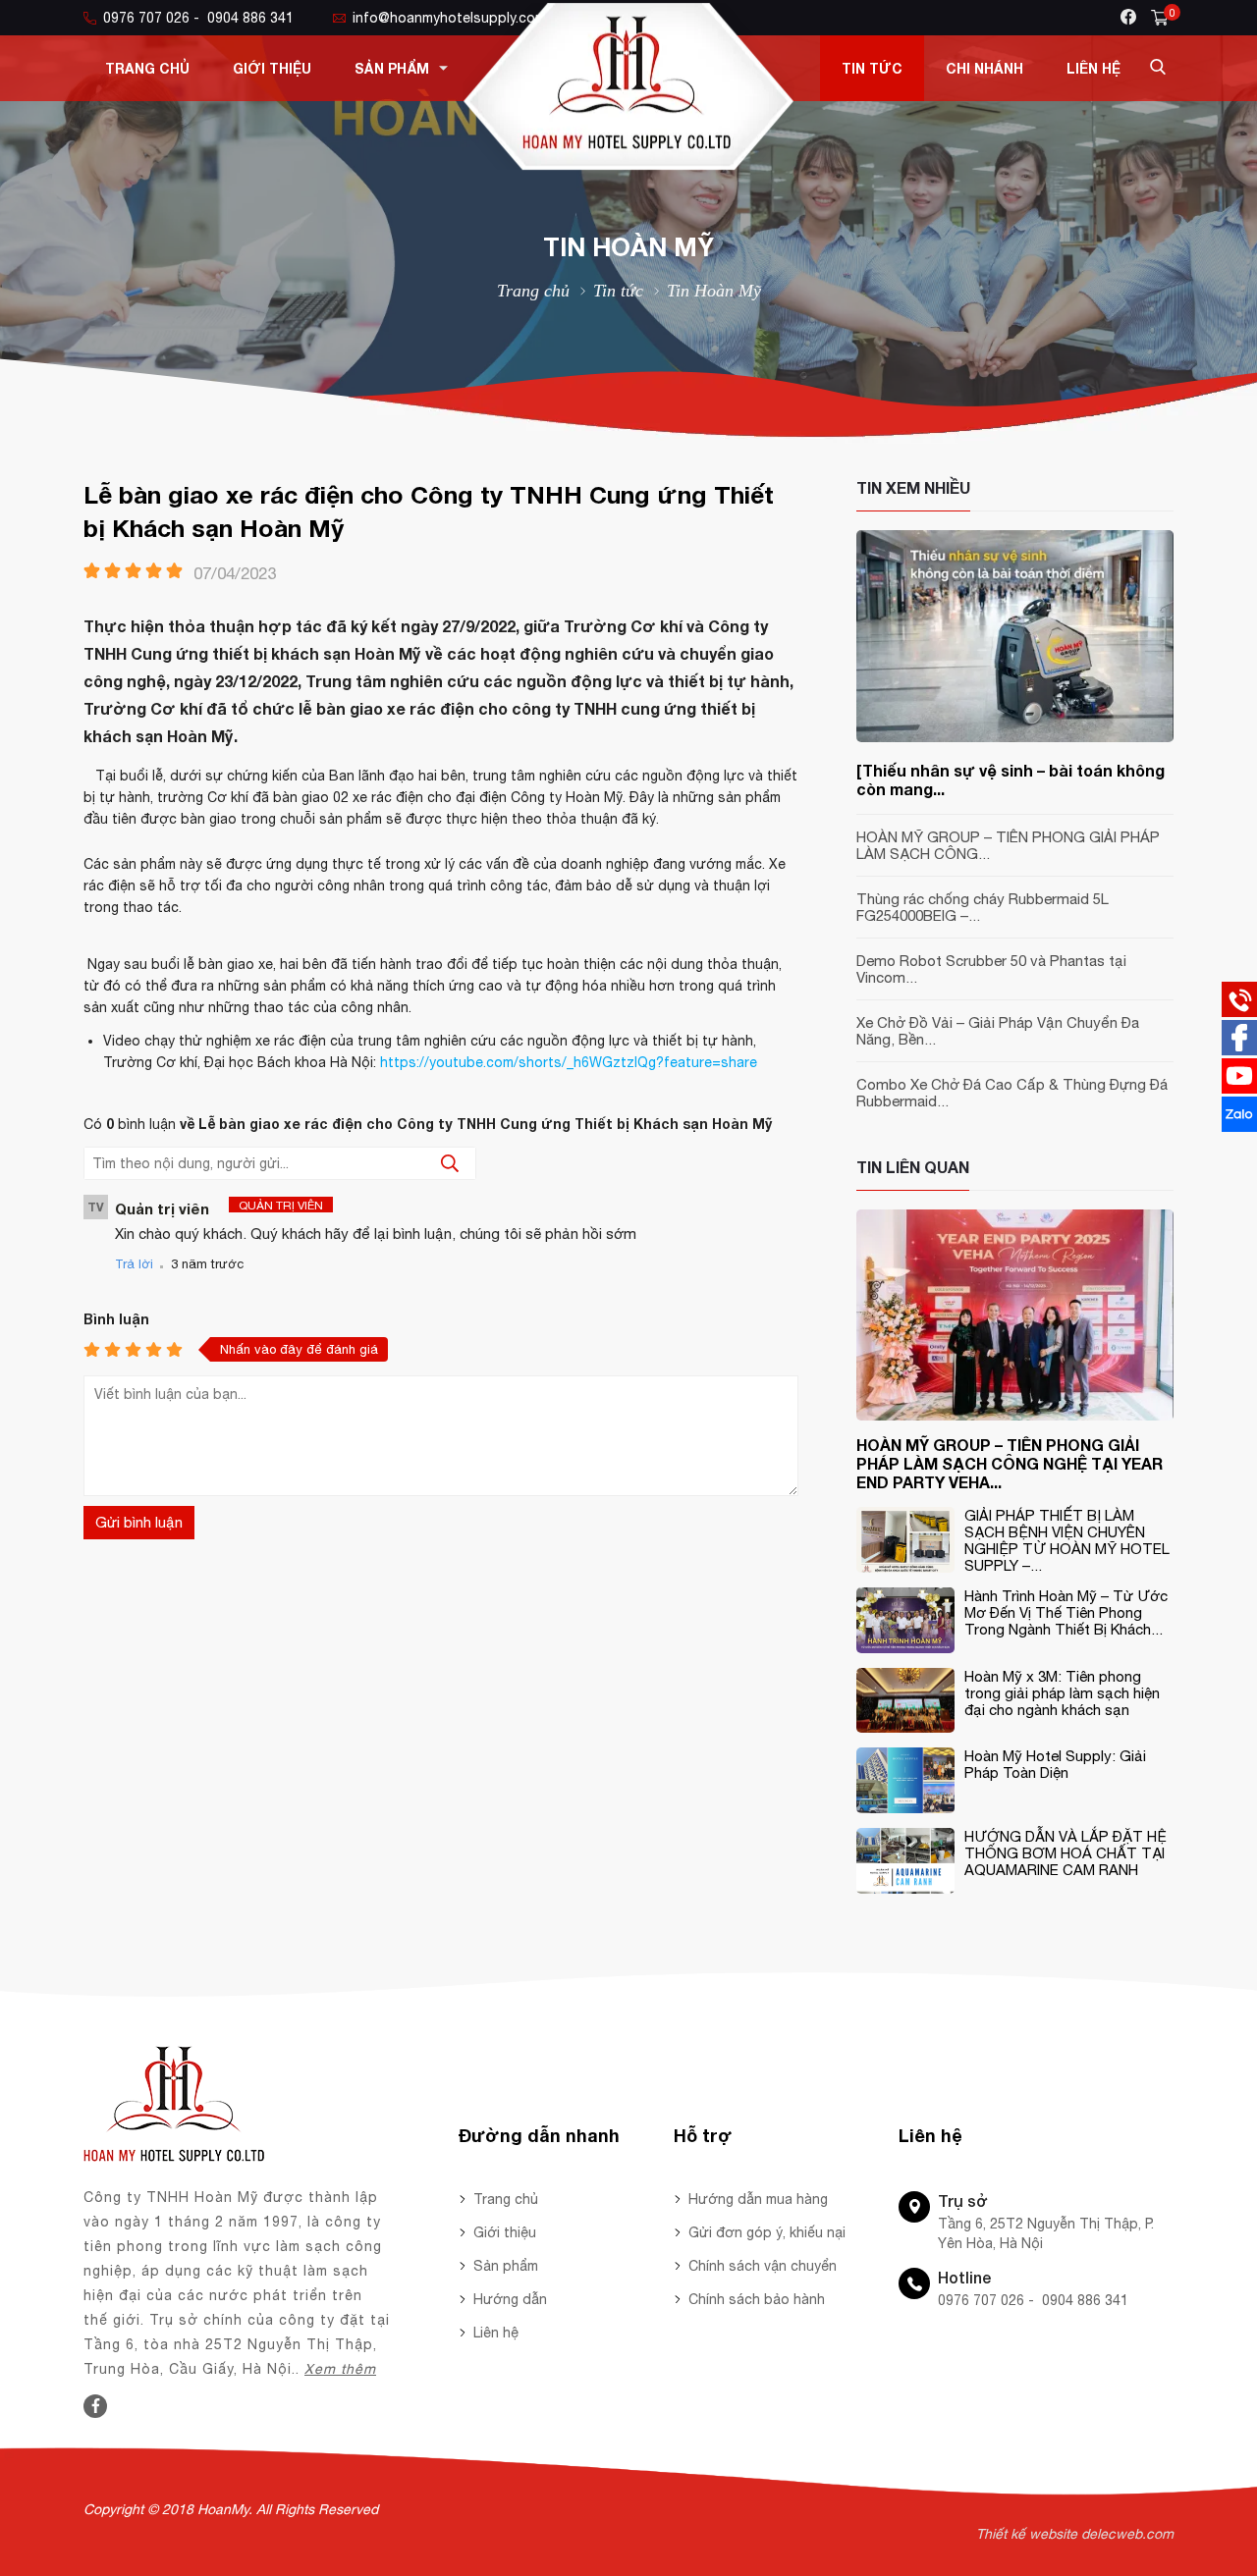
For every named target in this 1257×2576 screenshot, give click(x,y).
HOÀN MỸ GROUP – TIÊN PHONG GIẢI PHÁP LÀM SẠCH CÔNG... (1008, 845)
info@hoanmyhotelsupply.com (449, 18)
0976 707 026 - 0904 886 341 (198, 18)
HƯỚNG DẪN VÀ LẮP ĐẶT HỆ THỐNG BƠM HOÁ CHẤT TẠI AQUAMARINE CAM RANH (1066, 1853)
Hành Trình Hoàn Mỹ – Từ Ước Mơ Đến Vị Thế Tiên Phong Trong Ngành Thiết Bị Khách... (1066, 1612)
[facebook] (1128, 17)
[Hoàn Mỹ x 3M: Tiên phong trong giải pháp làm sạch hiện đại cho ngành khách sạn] (905, 1728)
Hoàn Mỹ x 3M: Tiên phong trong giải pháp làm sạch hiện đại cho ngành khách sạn (1062, 1693)
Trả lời (134, 1264)
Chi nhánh (984, 68)
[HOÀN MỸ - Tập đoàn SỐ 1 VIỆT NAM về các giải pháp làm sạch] (628, 165)
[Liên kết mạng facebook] (1239, 1050)
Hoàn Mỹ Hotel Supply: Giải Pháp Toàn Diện (1055, 1764)
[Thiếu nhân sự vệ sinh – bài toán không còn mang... (1011, 779)
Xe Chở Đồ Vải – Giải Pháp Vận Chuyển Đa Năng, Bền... (998, 1031)
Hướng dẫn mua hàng (758, 2199)
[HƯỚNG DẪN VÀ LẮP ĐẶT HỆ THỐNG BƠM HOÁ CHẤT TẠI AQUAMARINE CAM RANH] (905, 1889)
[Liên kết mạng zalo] (1239, 1127)
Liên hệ (1093, 68)
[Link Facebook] (96, 2406)
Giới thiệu (272, 68)
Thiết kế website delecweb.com (1075, 2534)
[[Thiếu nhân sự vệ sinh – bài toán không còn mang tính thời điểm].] (1015, 737)
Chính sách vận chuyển (763, 2266)
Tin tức (872, 68)
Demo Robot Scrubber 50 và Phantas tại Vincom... (991, 969)
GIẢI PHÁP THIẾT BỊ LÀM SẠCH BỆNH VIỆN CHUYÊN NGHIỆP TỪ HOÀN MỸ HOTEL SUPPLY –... (1067, 1540)
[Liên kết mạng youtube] (1239, 1089)
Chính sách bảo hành (757, 2299)
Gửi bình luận (139, 1522)
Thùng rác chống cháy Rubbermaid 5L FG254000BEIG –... (983, 907)
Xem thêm (340, 2369)
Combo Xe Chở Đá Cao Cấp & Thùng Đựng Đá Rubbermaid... (1012, 1093)
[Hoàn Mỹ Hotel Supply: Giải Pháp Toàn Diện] (905, 1808)
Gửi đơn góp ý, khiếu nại (767, 2232)
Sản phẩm (392, 68)
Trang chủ (147, 68)
